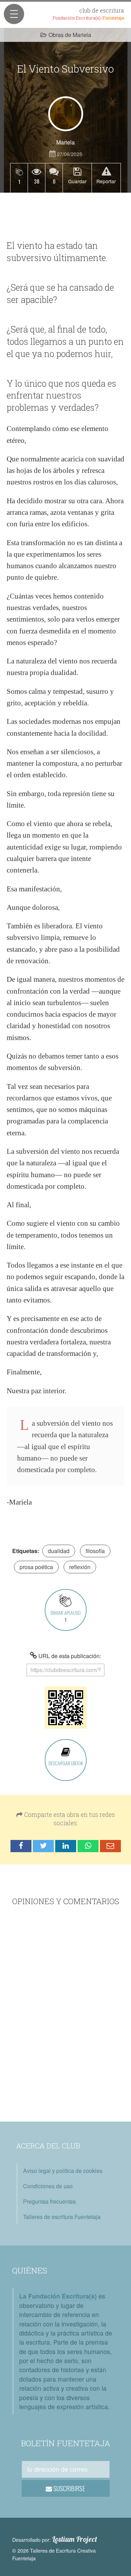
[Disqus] (65, 2015)
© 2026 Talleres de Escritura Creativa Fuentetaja (54, 2554)
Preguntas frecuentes (49, 2201)
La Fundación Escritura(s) (58, 2296)
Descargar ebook (66, 1763)
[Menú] (14, 14)
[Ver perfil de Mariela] (66, 114)
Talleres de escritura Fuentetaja (62, 2217)
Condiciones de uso (48, 2186)
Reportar (106, 181)
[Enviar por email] (110, 1846)
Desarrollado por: (55, 2539)
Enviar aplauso (66, 1616)
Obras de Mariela (70, 35)
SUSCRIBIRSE (69, 2488)
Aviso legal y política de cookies (63, 2171)
